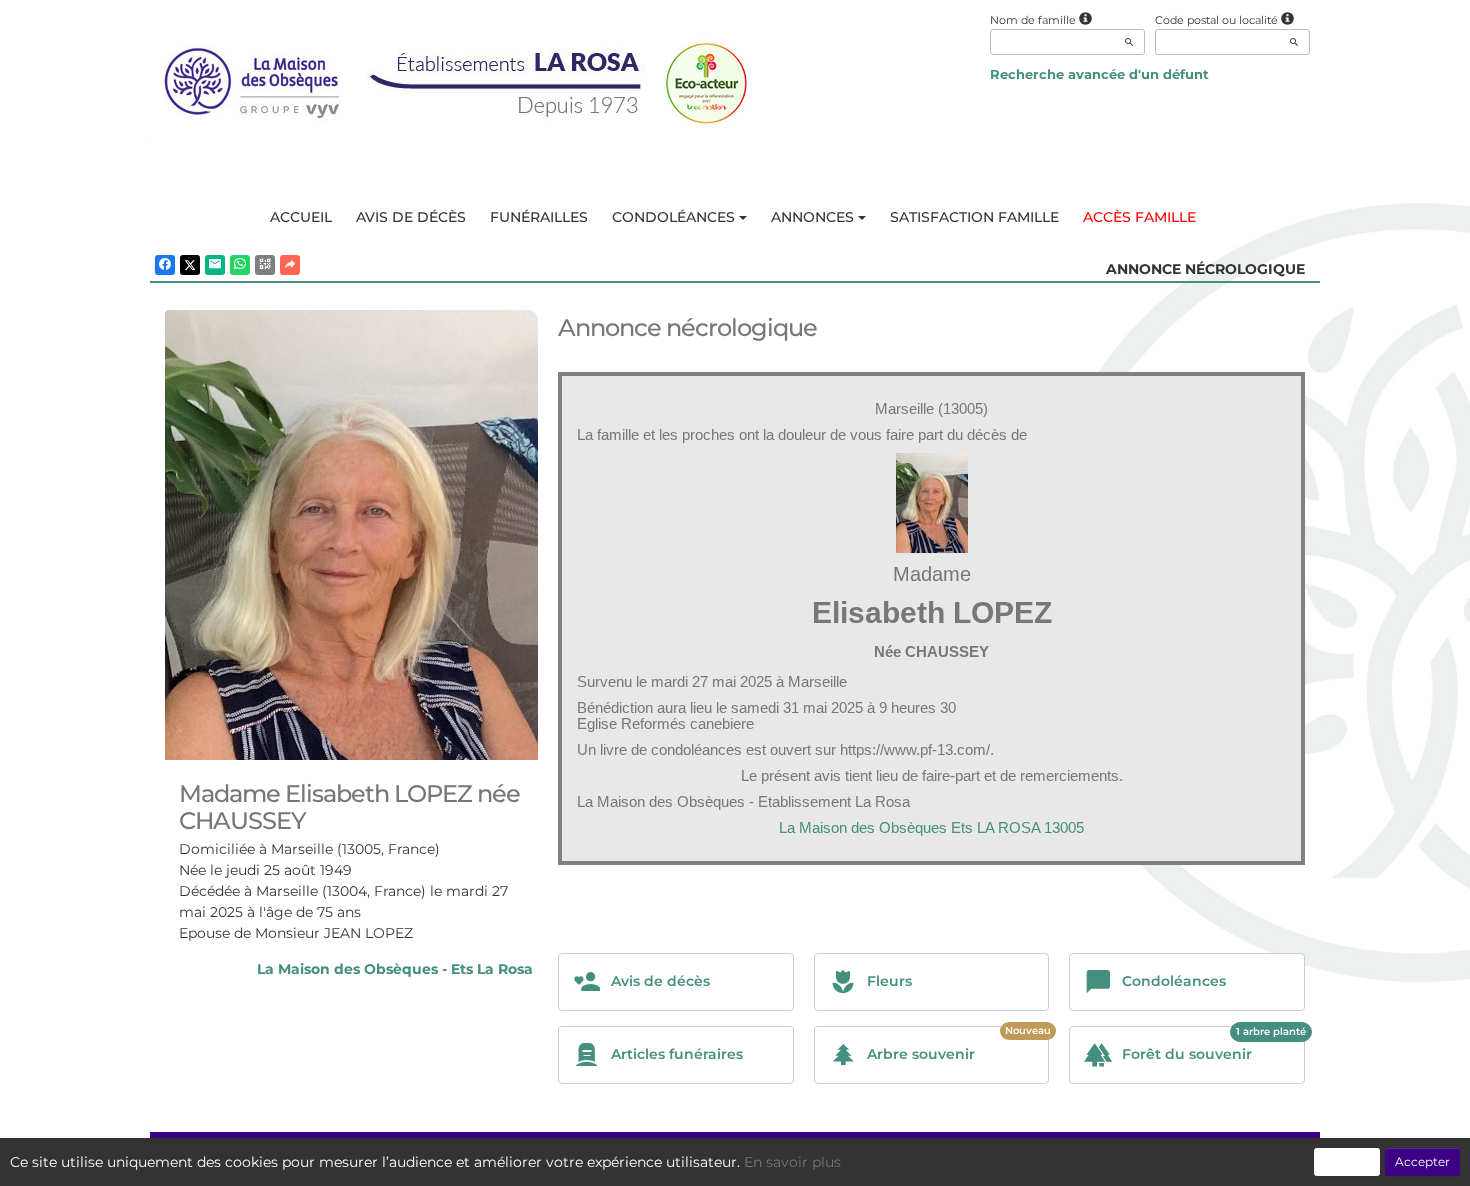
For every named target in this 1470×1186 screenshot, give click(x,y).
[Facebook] (165, 265)
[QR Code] (265, 265)
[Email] (215, 265)
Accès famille (1139, 217)
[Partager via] (290, 265)
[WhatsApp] (240, 265)
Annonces (812, 217)
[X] (190, 265)
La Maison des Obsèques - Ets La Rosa (395, 969)
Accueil (301, 217)
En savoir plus (792, 1162)
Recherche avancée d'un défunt (1099, 74)
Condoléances (673, 217)
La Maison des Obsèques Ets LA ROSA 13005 (931, 828)
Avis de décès (411, 217)
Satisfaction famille (974, 217)
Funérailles (539, 217)
